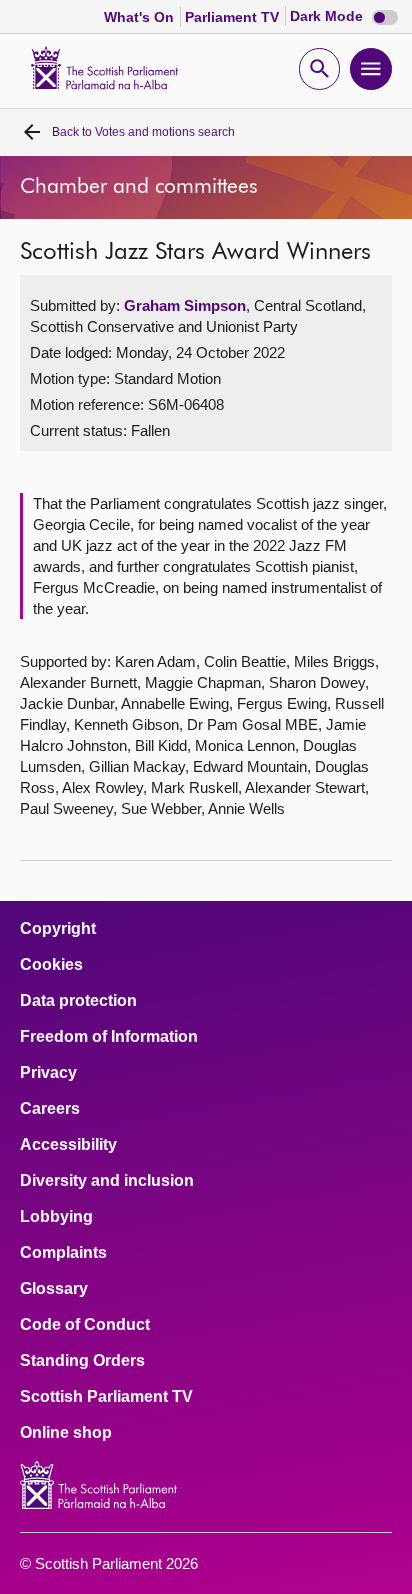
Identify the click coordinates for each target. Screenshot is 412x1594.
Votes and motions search (143, 132)
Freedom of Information (109, 1037)
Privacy (48, 1073)
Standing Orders (82, 1361)
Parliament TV (234, 17)
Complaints (63, 1253)
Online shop (66, 1433)
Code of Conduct (85, 1325)
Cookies (51, 965)
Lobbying (56, 1217)
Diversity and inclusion (107, 1181)
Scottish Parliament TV (106, 1397)
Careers (50, 1109)
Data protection (78, 1001)
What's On (141, 17)
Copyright (58, 929)
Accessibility (68, 1145)
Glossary (54, 1289)
